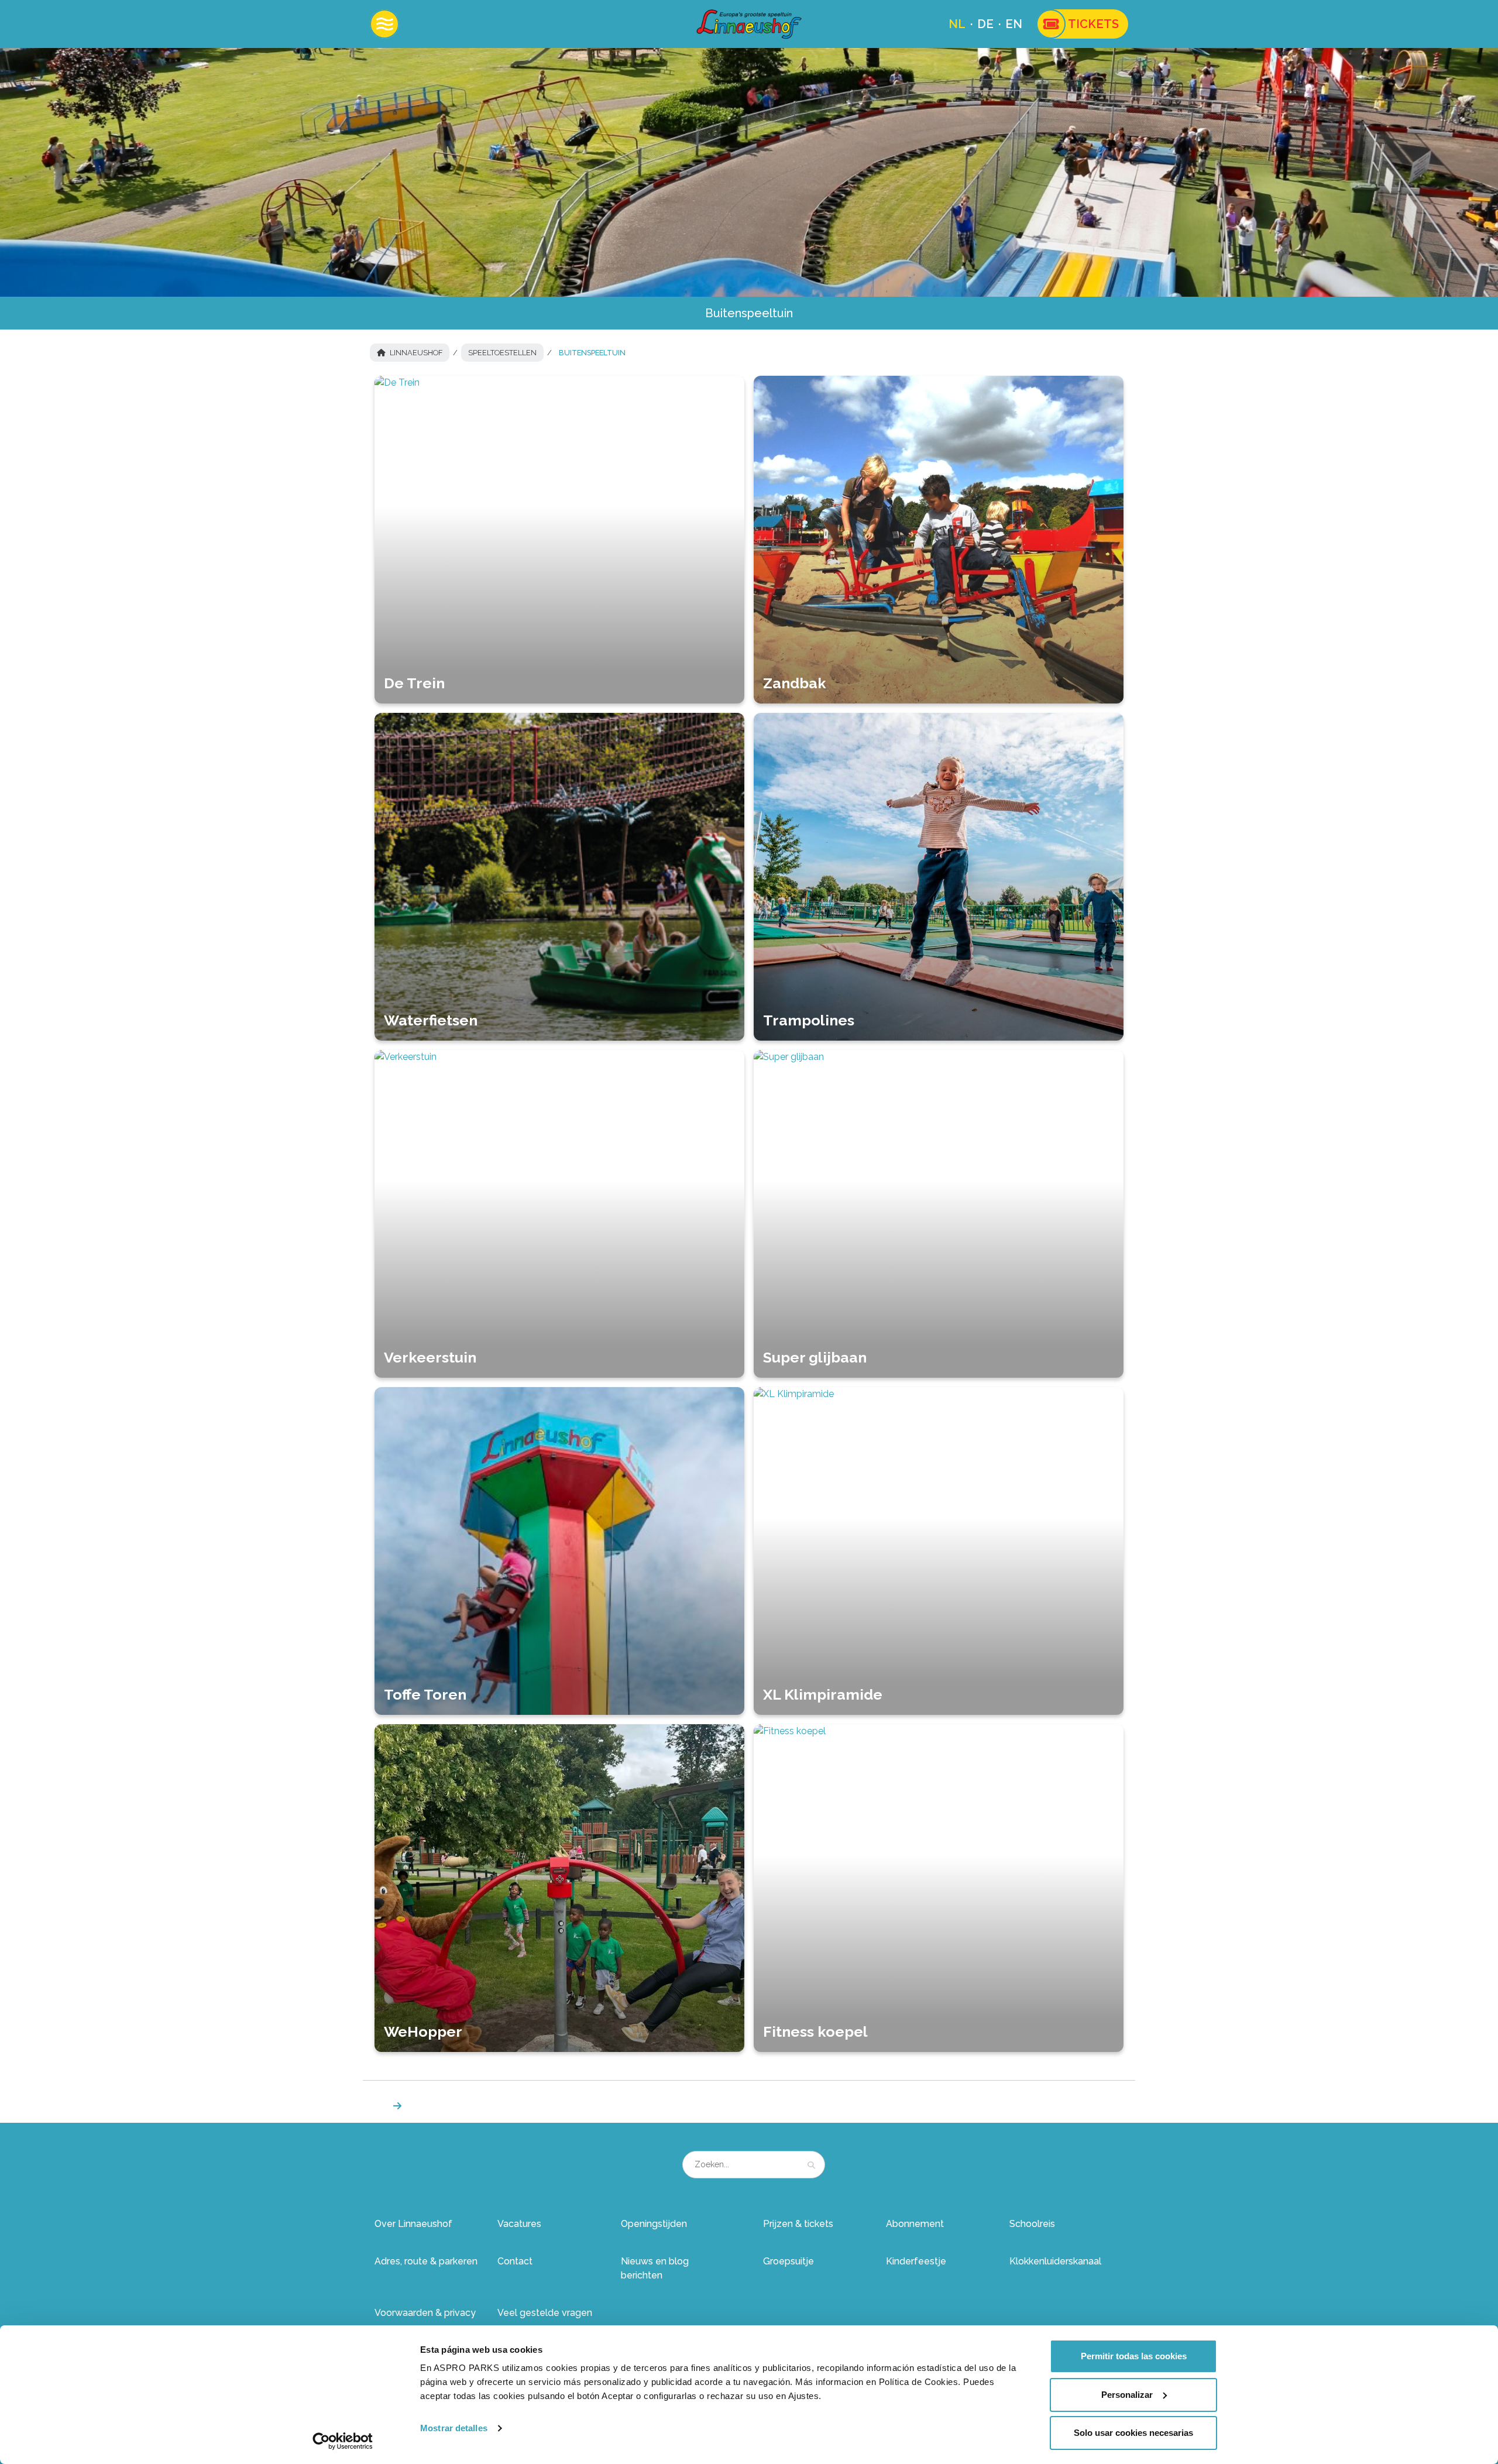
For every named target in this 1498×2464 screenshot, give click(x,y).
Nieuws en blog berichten (655, 2268)
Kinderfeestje (916, 2261)
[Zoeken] (811, 2165)
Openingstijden (654, 2224)
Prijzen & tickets (798, 2224)
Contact (515, 2261)
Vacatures (519, 2224)
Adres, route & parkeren (426, 2261)
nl (957, 24)
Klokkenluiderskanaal (1055, 2261)
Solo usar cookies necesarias (1133, 2433)
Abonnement (915, 2224)
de (985, 24)
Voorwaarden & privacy (425, 2313)
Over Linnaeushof (413, 2224)
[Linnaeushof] (749, 24)
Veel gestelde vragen (545, 2313)
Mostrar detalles (454, 2428)
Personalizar (1127, 2395)
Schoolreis (1032, 2224)
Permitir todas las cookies (1134, 2356)
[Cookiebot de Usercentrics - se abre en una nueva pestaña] (343, 2441)
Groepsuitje (788, 2261)
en (1014, 24)
